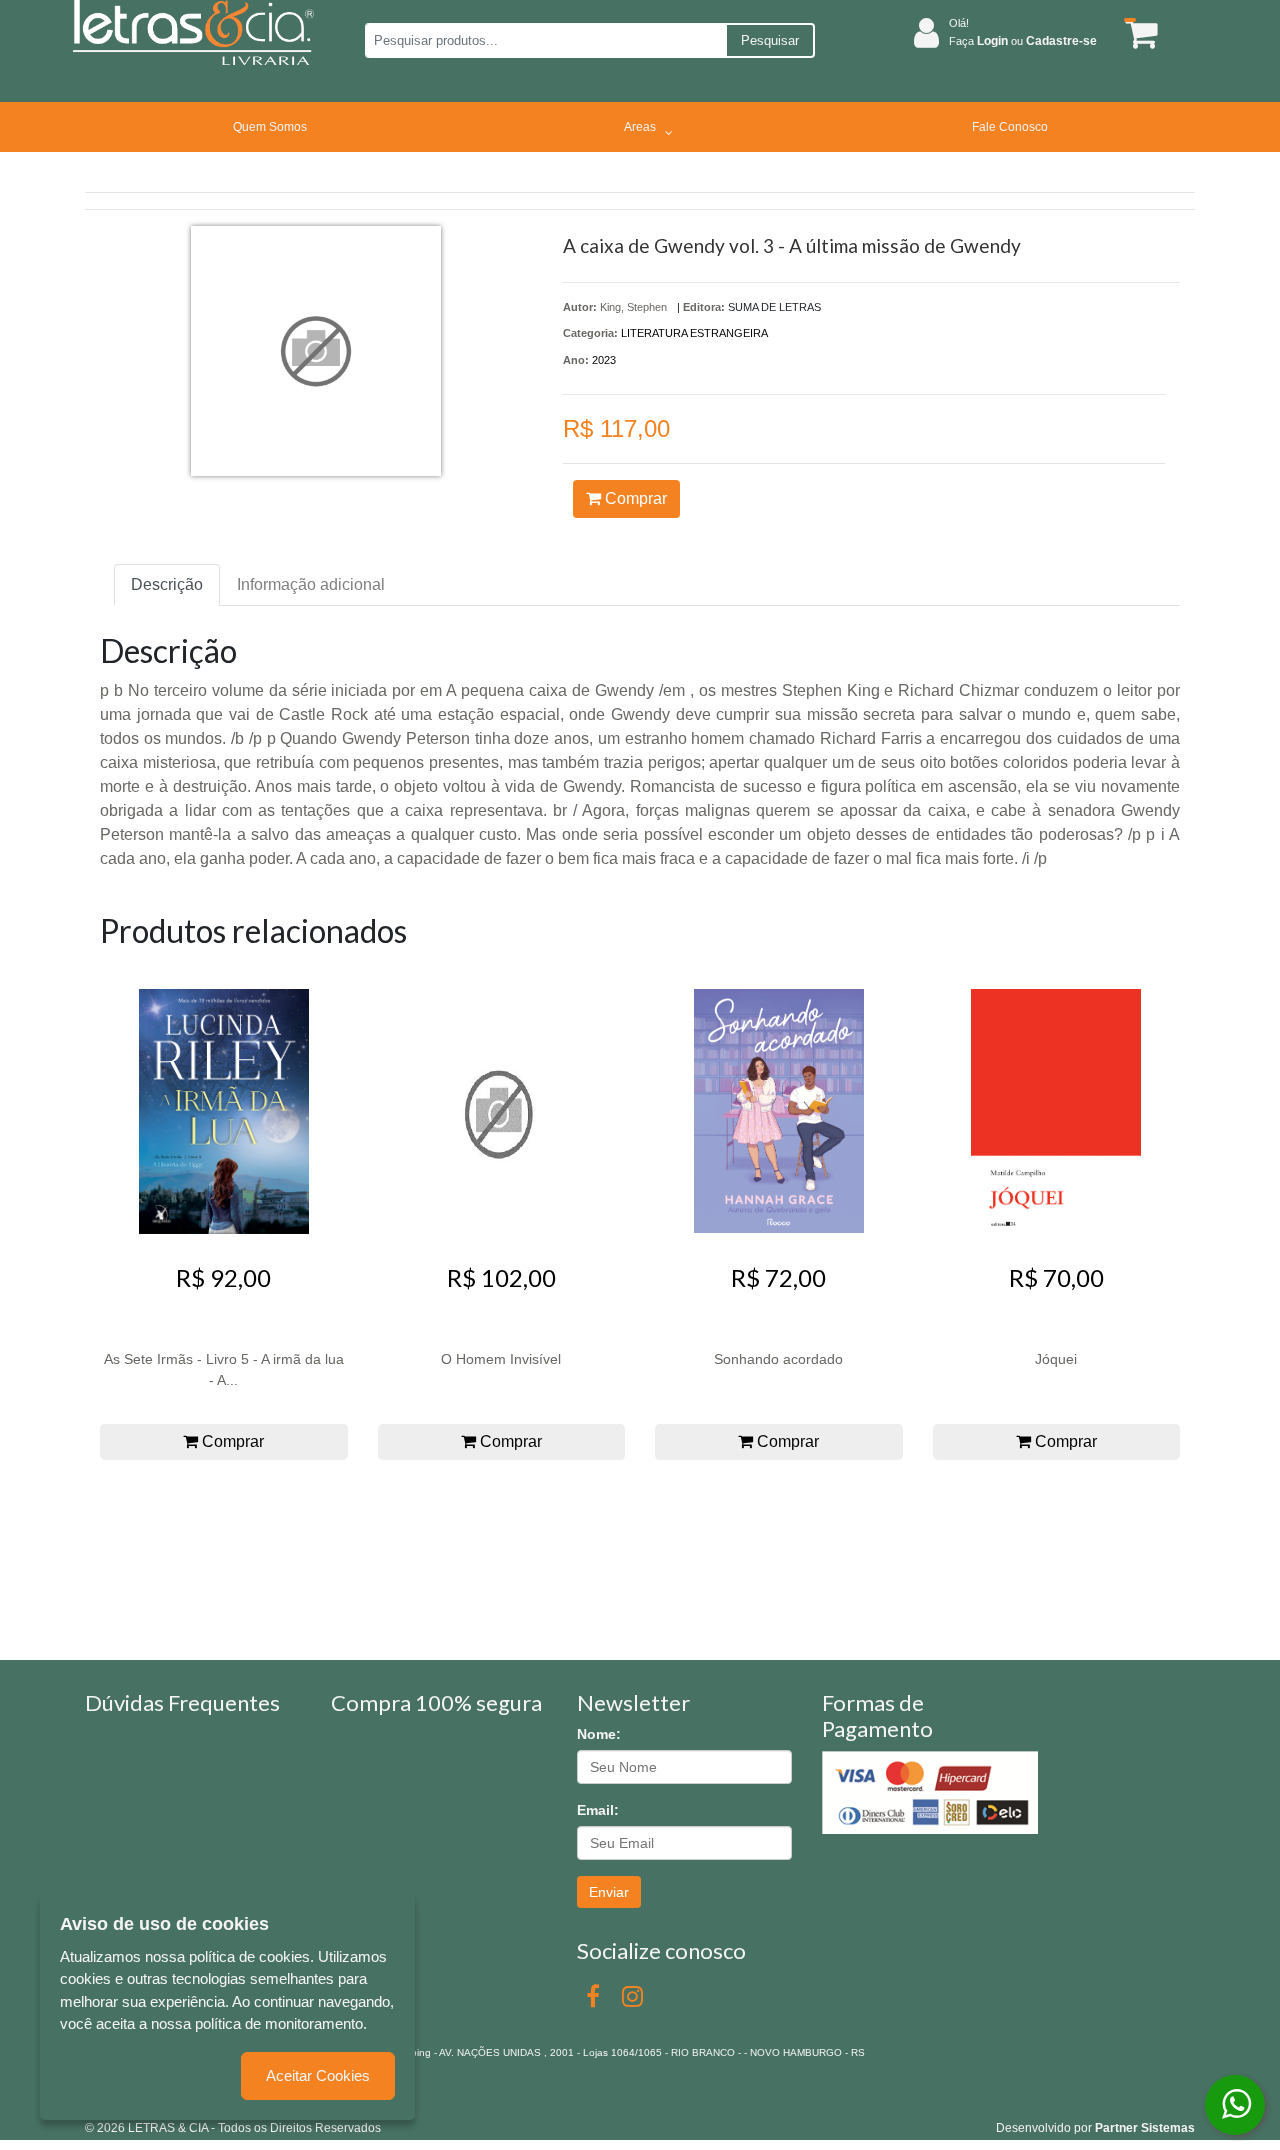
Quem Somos (270, 127)
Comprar (634, 498)
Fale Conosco (1010, 127)
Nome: (599, 1734)
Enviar (609, 1892)
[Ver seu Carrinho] (1138, 33)
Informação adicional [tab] (311, 584)
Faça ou (1023, 41)
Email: (598, 1810)
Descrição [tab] (167, 584)
